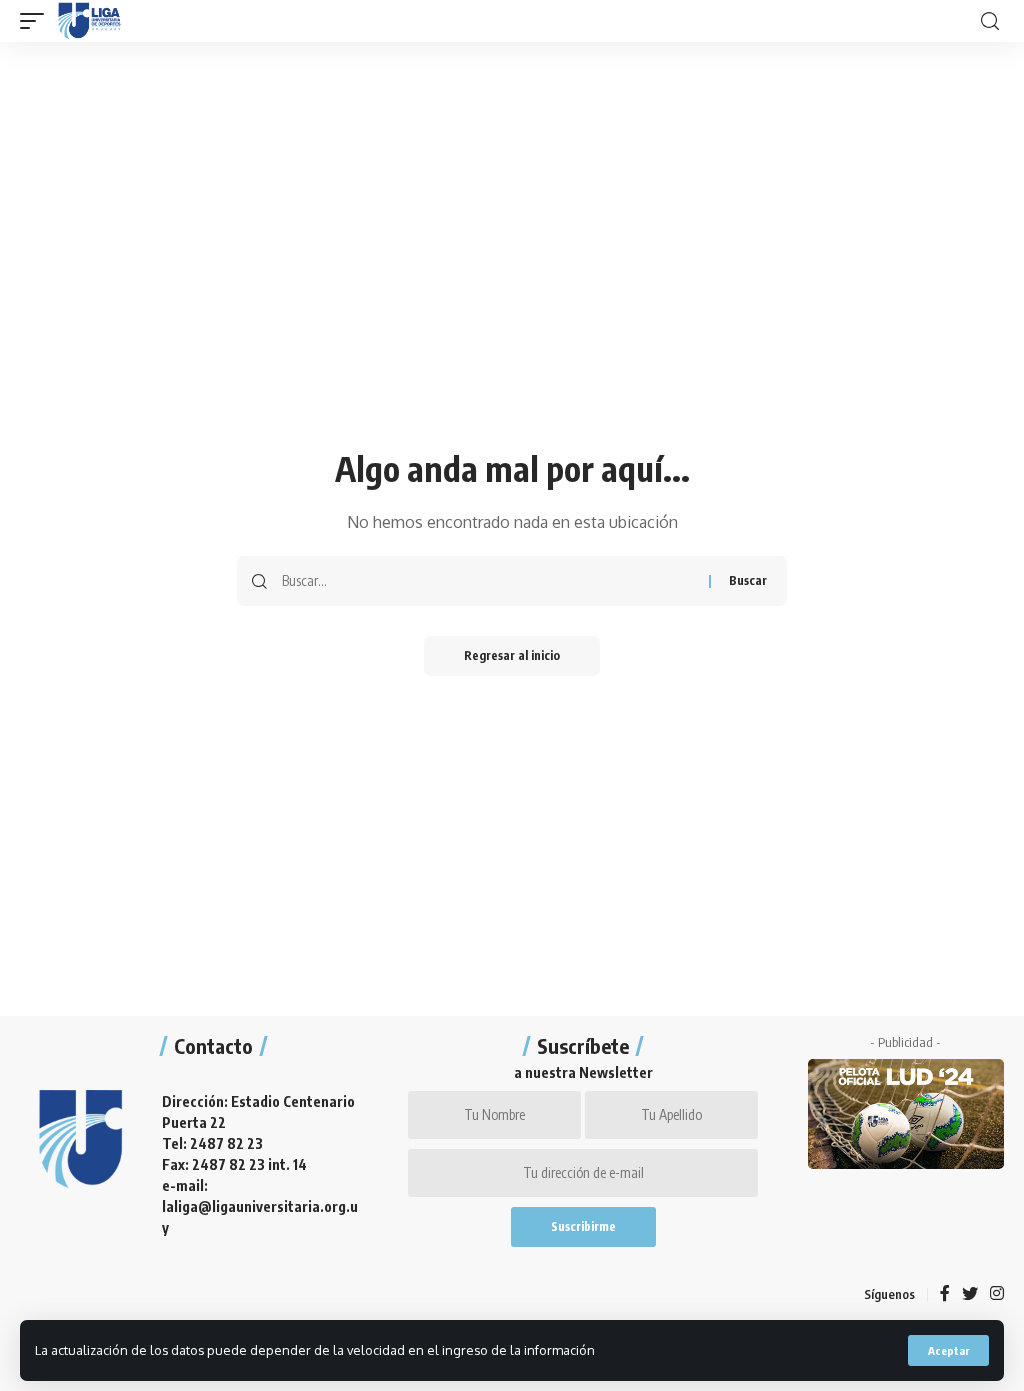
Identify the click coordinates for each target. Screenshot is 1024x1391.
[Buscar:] (488, 581)
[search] (990, 21)
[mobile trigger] (37, 21)
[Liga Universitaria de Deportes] (89, 21)
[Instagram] (997, 1294)
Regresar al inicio (512, 655)
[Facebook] (945, 1294)
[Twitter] (970, 1294)
